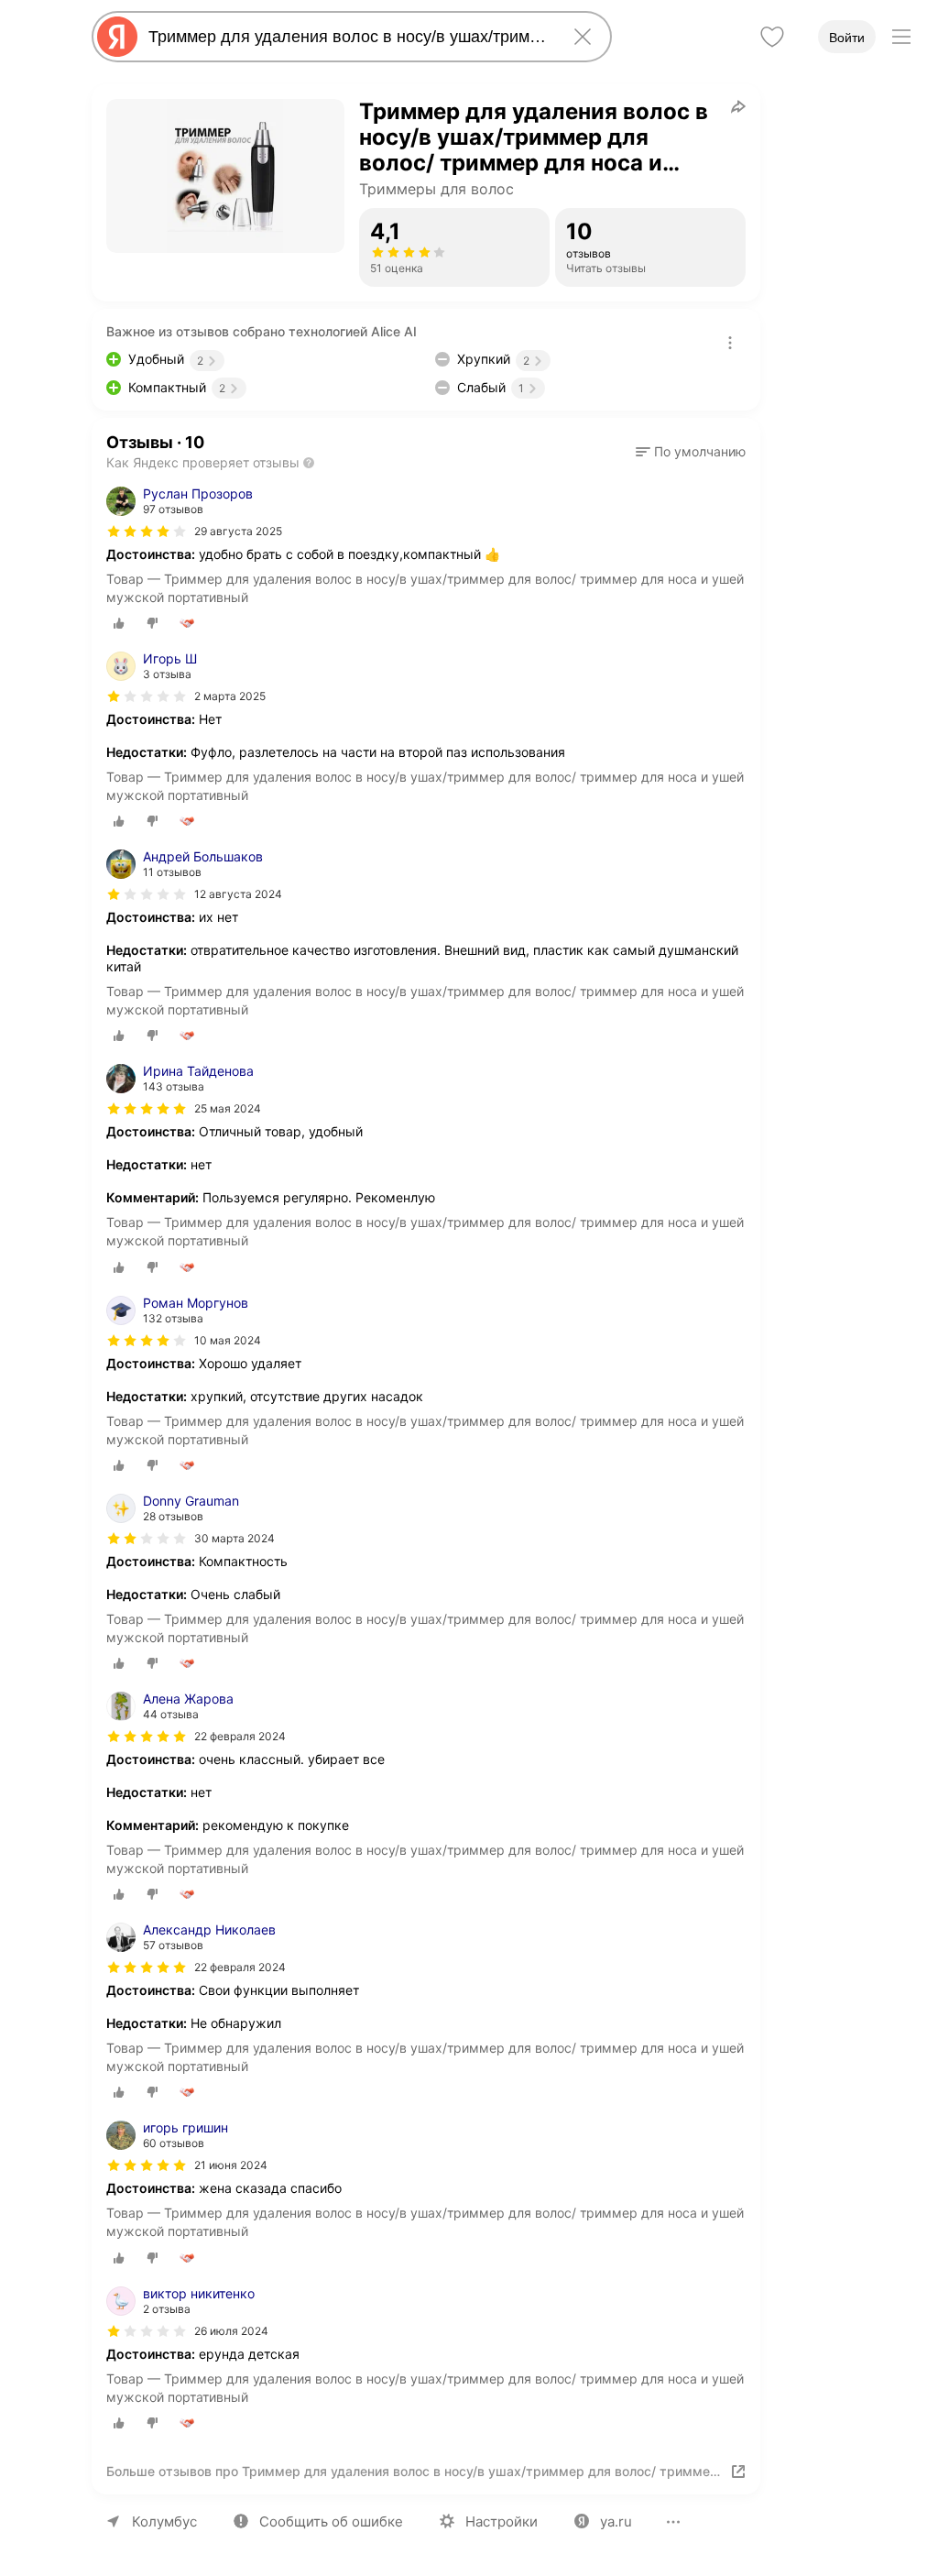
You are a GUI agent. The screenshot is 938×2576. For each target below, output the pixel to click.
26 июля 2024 (231, 2331)
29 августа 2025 (238, 531)
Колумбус (164, 2521)
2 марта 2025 (230, 696)
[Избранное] (772, 37)
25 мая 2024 (228, 1108)
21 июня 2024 (231, 2165)
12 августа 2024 (238, 894)
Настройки (502, 2521)
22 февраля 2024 (240, 1736)
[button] (691, 452)
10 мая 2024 (228, 1340)
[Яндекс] (117, 37)
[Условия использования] (730, 343)
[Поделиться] (738, 106)
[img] (147, 532)
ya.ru (616, 2521)
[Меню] (901, 37)
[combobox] (348, 37)
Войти (847, 38)
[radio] (119, 623)
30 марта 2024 (234, 1538)
